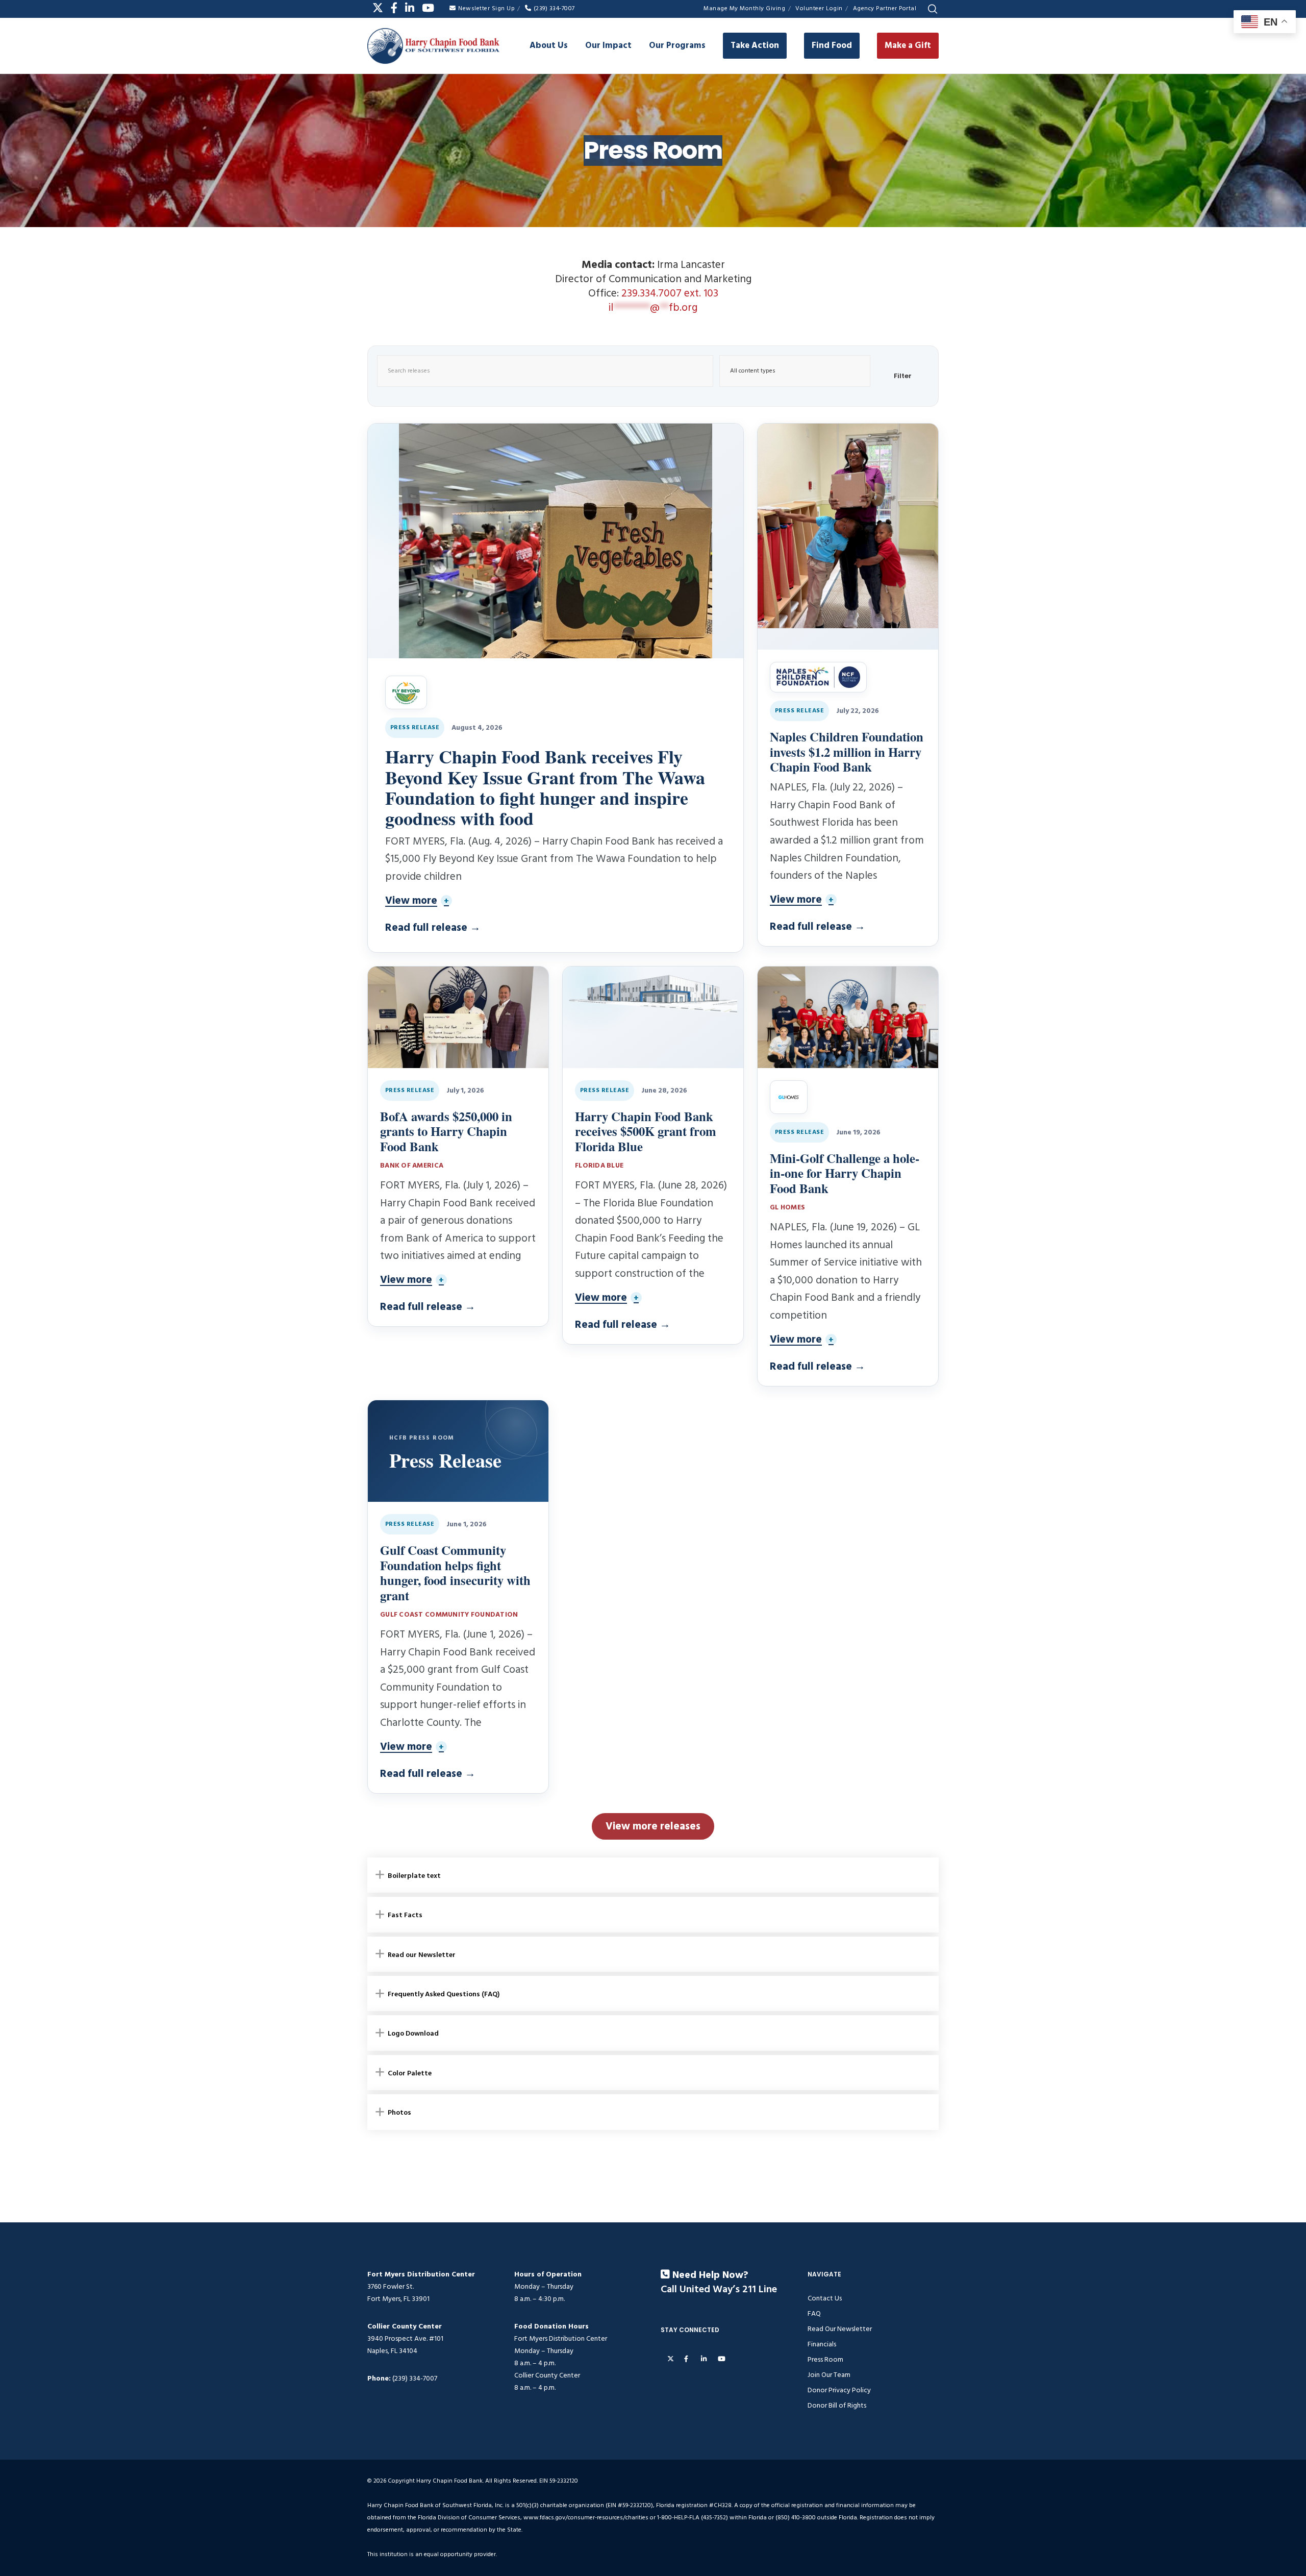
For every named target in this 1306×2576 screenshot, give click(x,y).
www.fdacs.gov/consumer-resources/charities (586, 2518)
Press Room (825, 2359)
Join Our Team (829, 2375)
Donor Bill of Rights (837, 2405)
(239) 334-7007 (554, 8)
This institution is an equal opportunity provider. (432, 2554)
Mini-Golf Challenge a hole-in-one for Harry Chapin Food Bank (845, 1173)
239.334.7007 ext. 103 (670, 293)
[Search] (933, 9)
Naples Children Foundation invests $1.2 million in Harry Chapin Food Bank (847, 752)
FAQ (814, 2313)
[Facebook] (394, 8)
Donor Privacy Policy (839, 2390)
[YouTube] (428, 8)
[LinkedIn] (410, 8)
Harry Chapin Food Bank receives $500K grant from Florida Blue (646, 1131)
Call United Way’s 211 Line (719, 2290)
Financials (822, 2344)
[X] (378, 8)
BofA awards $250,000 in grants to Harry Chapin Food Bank (446, 1131)
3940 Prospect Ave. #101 (405, 2338)
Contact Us (825, 2298)
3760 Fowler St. (391, 2286)
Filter (903, 376)
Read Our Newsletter (840, 2329)
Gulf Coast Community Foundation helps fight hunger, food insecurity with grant (455, 1572)
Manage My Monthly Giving (744, 8)
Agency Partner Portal (885, 8)
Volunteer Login (819, 8)
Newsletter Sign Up (486, 8)
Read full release (433, 928)
